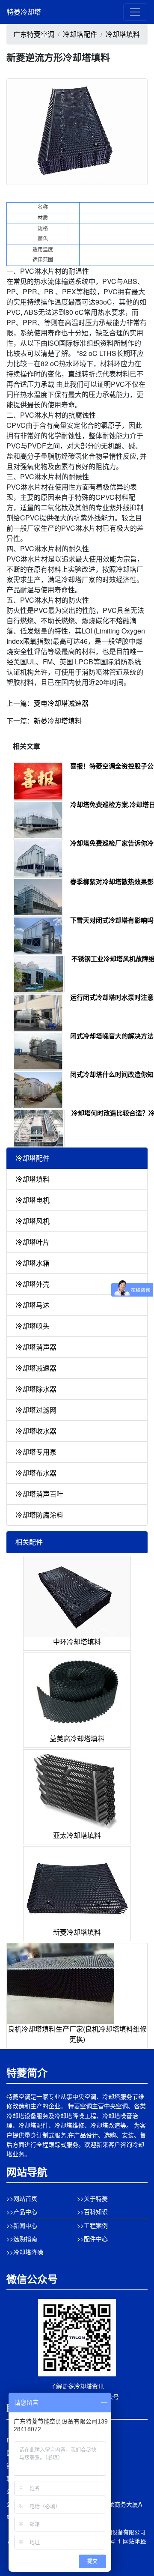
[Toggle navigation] (135, 12)
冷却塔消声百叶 (39, 1494)
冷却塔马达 (33, 1305)
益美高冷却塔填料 (77, 1738)
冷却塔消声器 (36, 1347)
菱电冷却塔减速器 (61, 703)
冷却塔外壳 (33, 1284)
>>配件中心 (92, 2238)
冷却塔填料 (123, 34)
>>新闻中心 (22, 2225)
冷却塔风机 (33, 1221)
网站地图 (135, 2541)
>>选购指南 (22, 2238)
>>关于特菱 (92, 2198)
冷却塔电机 (33, 1200)
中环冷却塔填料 (77, 1642)
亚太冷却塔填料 (77, 1835)
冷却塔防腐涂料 (39, 1515)
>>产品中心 (22, 2211)
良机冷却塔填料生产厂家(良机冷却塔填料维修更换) (77, 2034)
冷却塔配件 (80, 34)
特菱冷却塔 (24, 12)
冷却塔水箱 (33, 1263)
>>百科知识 (92, 2211)
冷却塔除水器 (36, 1389)
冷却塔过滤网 (36, 1410)
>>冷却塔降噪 (25, 2252)
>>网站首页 (22, 2198)
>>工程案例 (92, 2225)
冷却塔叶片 (33, 1242)
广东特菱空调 (34, 34)
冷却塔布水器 (36, 1473)
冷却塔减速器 (36, 1368)
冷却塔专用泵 (36, 1452)
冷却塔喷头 (33, 1326)
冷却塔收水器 (36, 1431)
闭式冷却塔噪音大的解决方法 (112, 1036)
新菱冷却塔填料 (58, 721)
